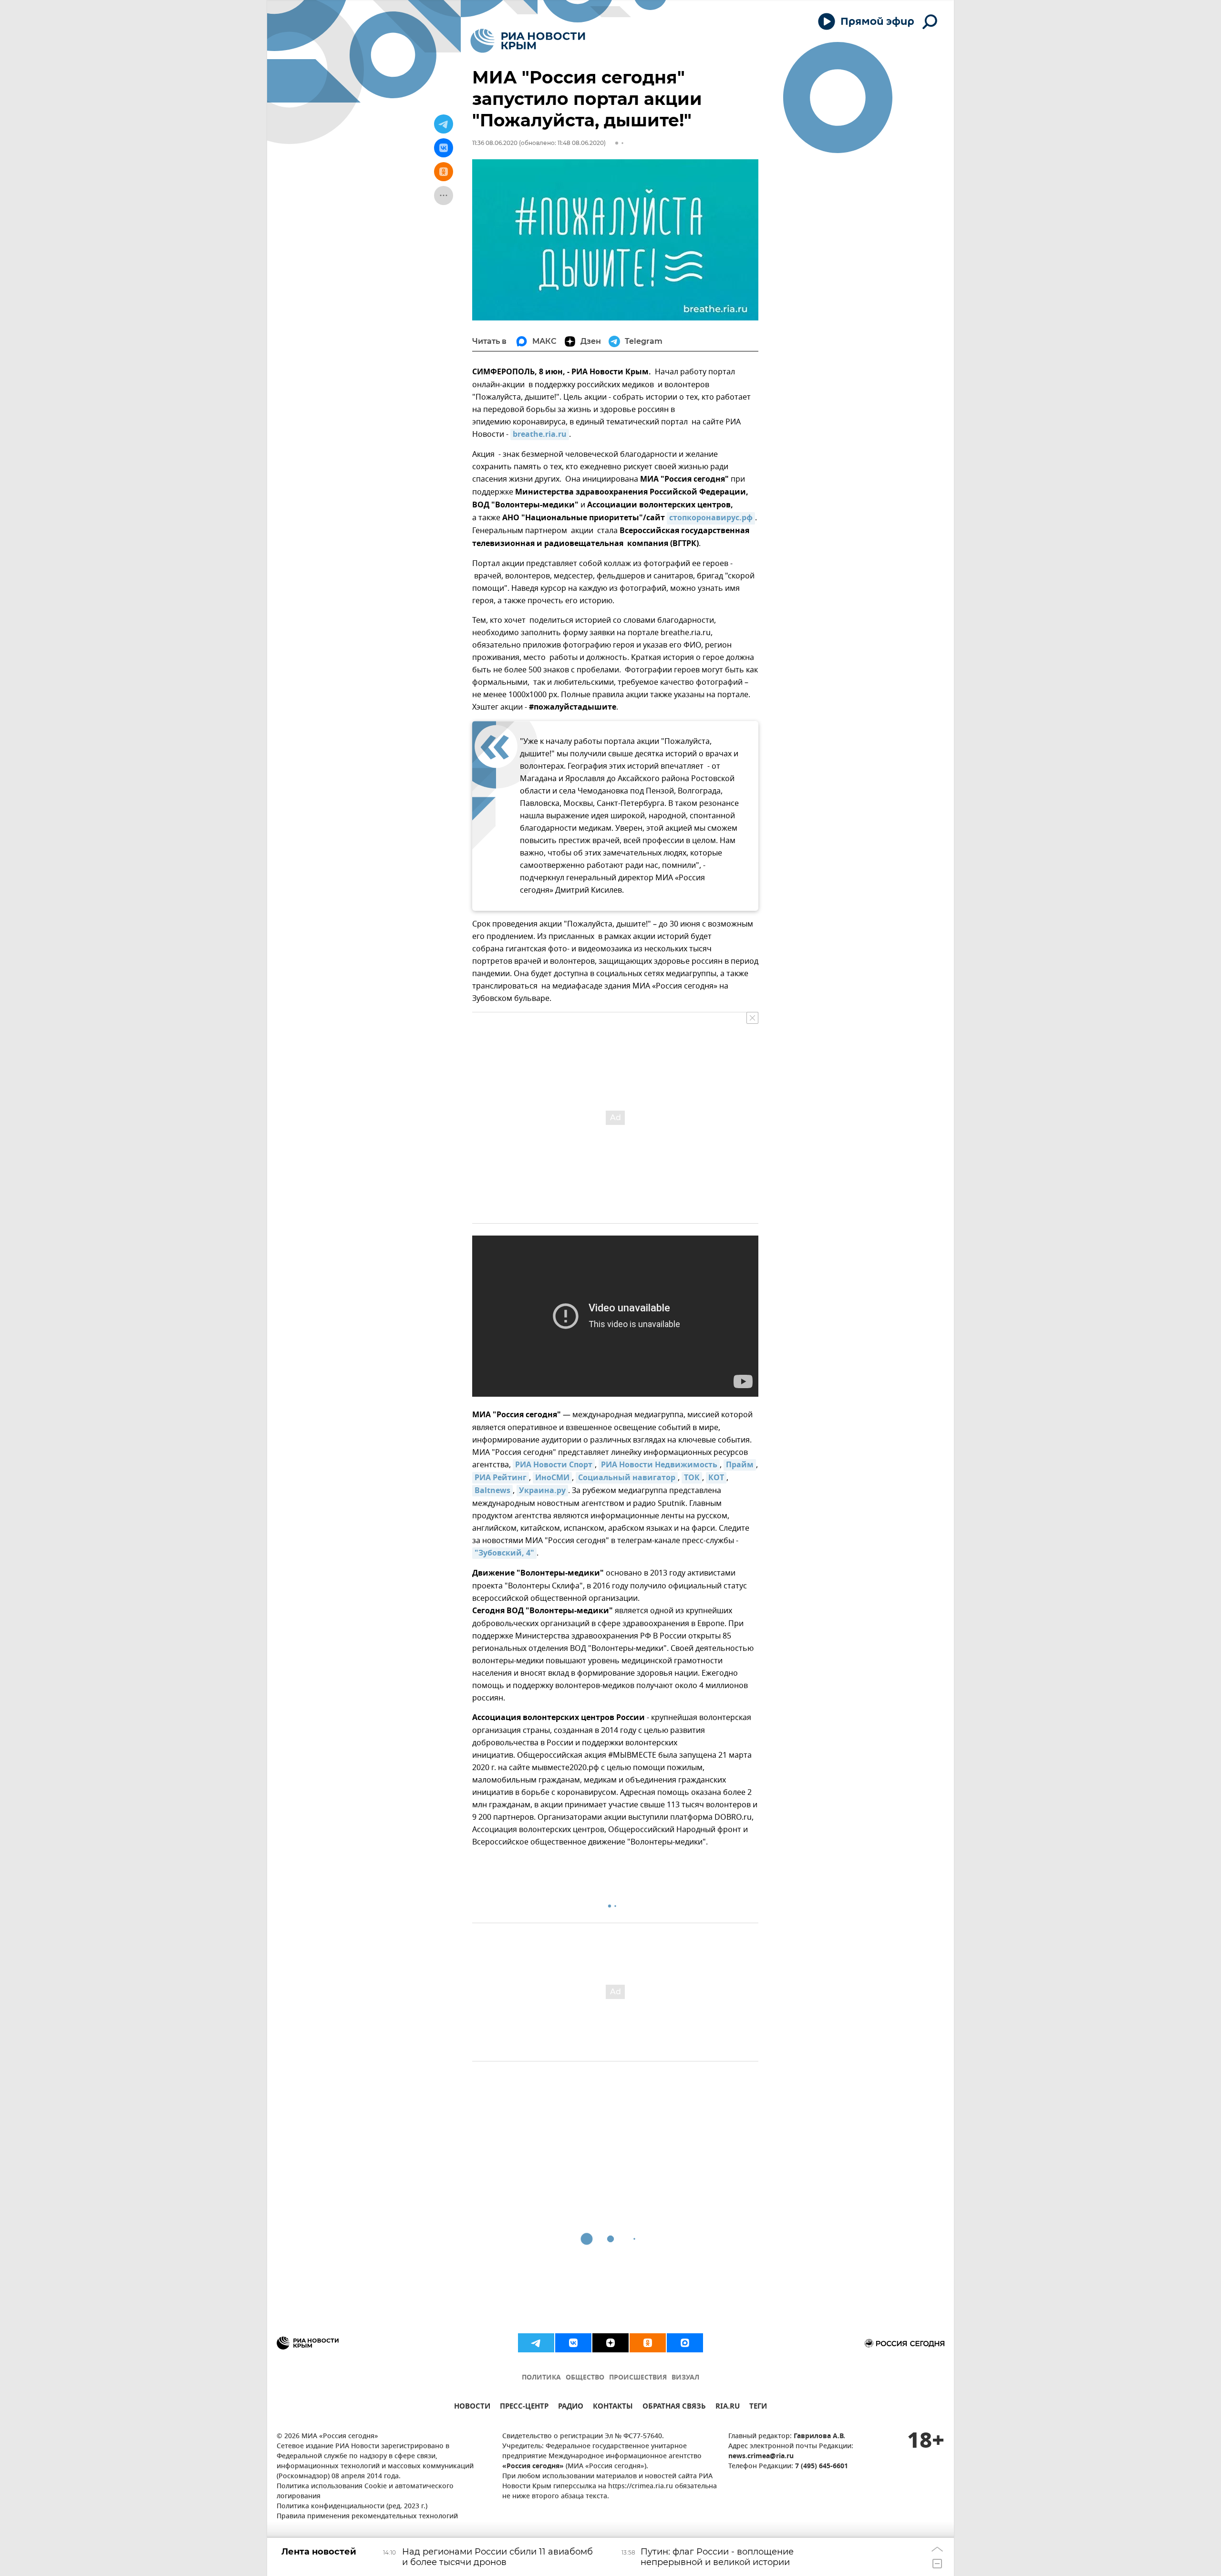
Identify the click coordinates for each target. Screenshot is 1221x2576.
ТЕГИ (758, 2407)
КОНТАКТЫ (613, 2407)
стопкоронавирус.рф (711, 518)
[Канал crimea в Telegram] (536, 2343)
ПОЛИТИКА (541, 2378)
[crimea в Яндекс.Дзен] (610, 2343)
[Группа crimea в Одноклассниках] (648, 2343)
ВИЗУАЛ (685, 2378)
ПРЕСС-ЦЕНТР (524, 2407)
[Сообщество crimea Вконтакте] (573, 2343)
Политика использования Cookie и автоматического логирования (365, 2492)
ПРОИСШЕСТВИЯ (638, 2378)
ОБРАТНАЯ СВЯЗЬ (674, 2407)
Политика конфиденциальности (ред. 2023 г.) (352, 2507)
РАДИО (571, 2407)
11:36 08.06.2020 (495, 143)
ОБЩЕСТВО (585, 2378)
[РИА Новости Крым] (528, 41)
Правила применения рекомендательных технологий (367, 2517)
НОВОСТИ (472, 2407)
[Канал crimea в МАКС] (685, 2343)
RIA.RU (728, 2407)
